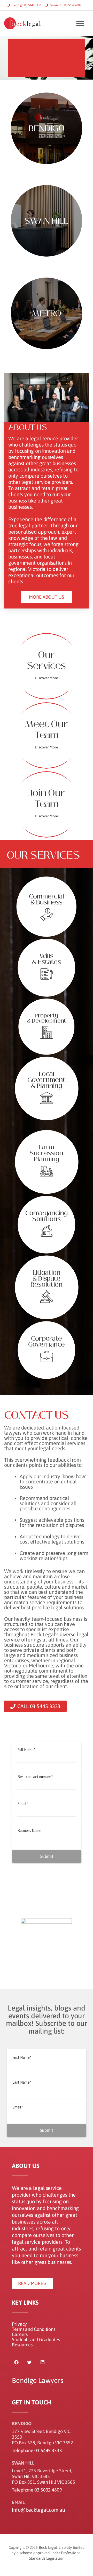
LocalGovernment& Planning (46, 1080)
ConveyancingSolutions (47, 1216)
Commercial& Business (47, 900)
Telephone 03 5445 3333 (37, 2450)
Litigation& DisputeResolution (46, 1279)
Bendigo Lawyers (38, 2380)
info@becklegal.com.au (39, 2510)
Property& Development (47, 1018)
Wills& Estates (47, 959)
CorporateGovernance (47, 1342)
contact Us (37, 1415)
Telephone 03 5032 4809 (37, 2490)
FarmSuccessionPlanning (47, 1153)
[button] (80, 23)
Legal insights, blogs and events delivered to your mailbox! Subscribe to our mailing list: (47, 2019)
